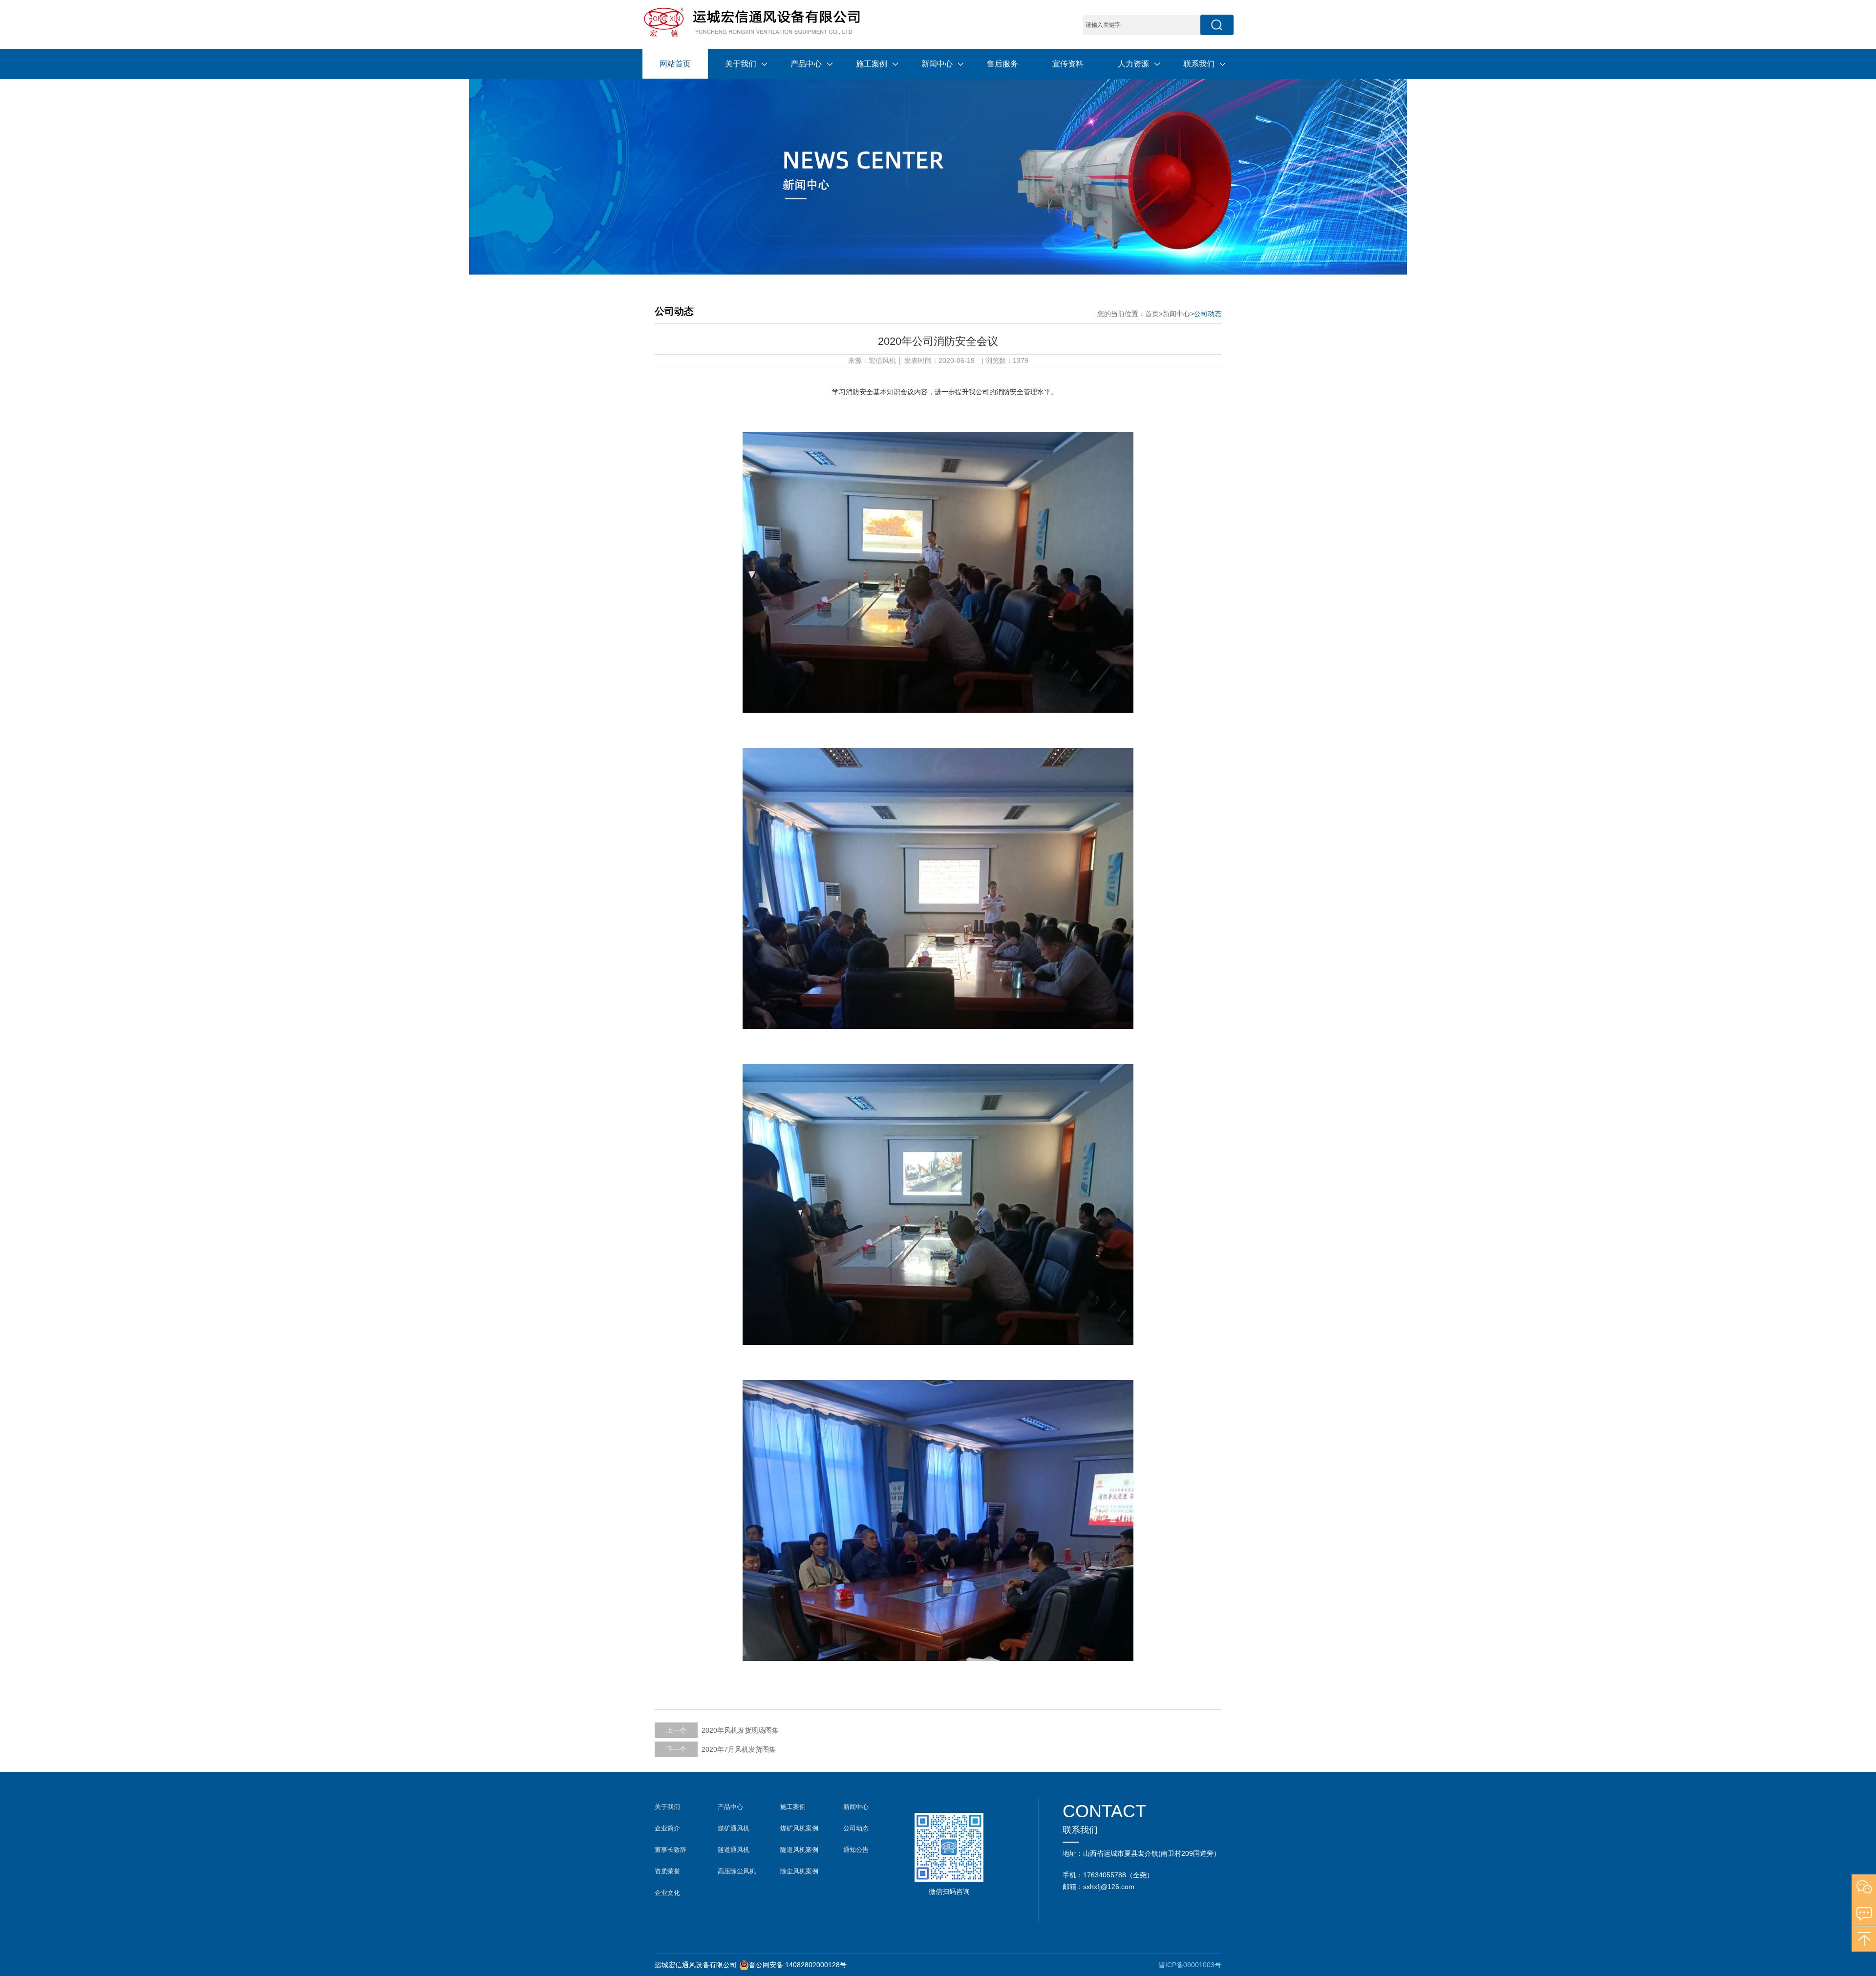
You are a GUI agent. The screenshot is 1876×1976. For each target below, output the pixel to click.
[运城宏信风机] (751, 21)
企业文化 (667, 1893)
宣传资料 (1068, 64)
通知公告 (856, 1850)
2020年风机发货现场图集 (740, 1730)
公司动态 (1208, 314)
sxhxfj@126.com (1109, 1887)
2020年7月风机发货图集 (739, 1749)
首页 (1152, 314)
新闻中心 (937, 64)
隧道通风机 (734, 1850)
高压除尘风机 (737, 1871)
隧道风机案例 (799, 1850)
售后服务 (1002, 64)
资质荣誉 (667, 1871)
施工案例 (872, 64)
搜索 (1217, 25)
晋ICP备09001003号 (1190, 1965)
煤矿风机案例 (799, 1828)
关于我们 (741, 64)
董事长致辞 (671, 1850)
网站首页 (675, 64)
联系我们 (1199, 64)
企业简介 (667, 1828)
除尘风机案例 (799, 1871)
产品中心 (806, 64)
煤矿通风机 (734, 1828)
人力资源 (1133, 64)
